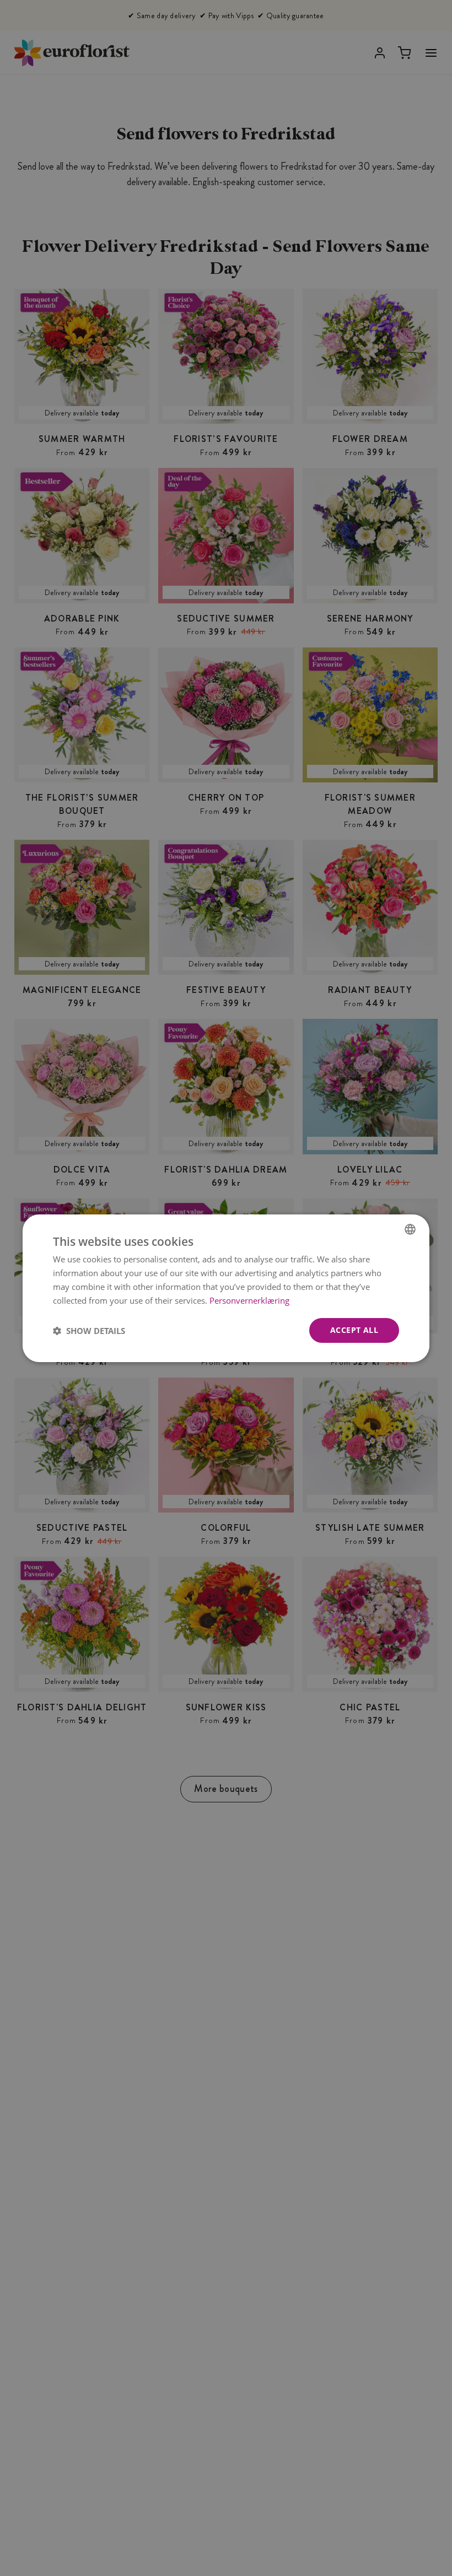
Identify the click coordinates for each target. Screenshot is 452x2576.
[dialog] (226, 1288)
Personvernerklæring (249, 1300)
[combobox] (410, 1229)
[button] (89, 1330)
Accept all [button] (354, 1330)
